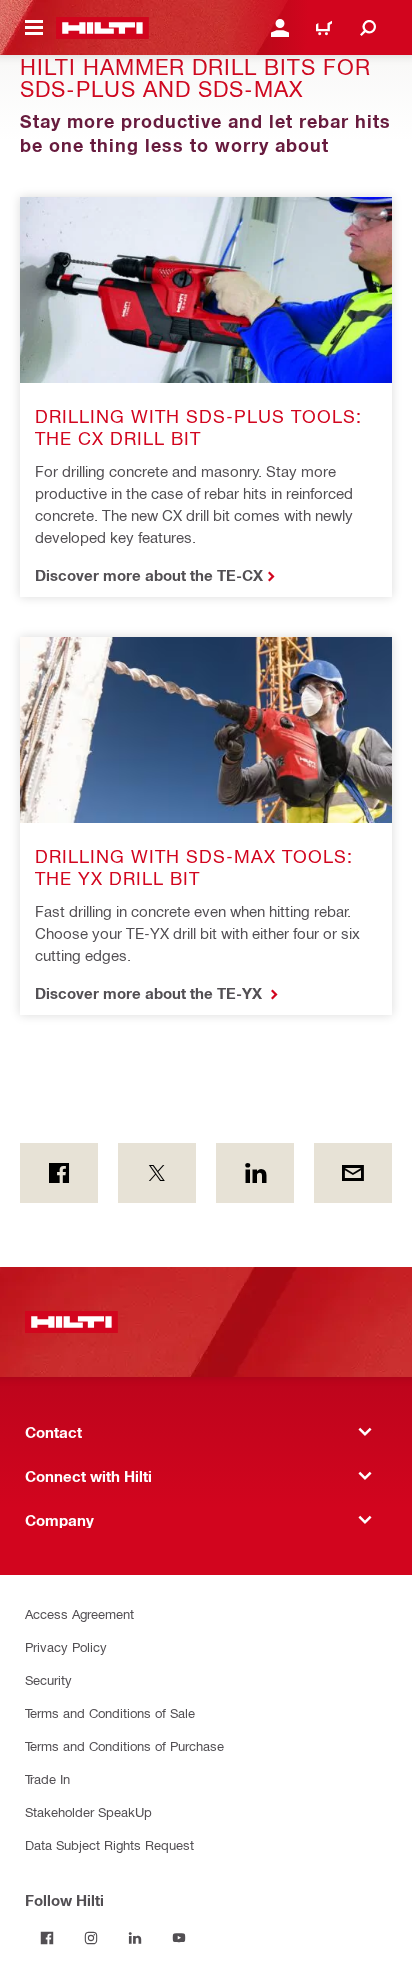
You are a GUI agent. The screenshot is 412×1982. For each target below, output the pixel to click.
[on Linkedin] (255, 1173)
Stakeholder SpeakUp (88, 1811)
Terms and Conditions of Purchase (124, 1745)
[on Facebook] (59, 1173)
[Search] (368, 28)
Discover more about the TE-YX (150, 993)
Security (48, 1679)
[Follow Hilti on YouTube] (179, 1938)
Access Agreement (79, 1613)
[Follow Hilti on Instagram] (91, 1938)
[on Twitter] (157, 1173)
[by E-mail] (353, 1173)
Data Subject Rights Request (109, 1844)
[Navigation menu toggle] (34, 28)
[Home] (102, 28)
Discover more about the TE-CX (149, 575)
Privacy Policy (66, 1646)
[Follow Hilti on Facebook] (47, 1938)
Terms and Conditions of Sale (110, 1712)
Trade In (47, 1778)
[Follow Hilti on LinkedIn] (135, 1938)
